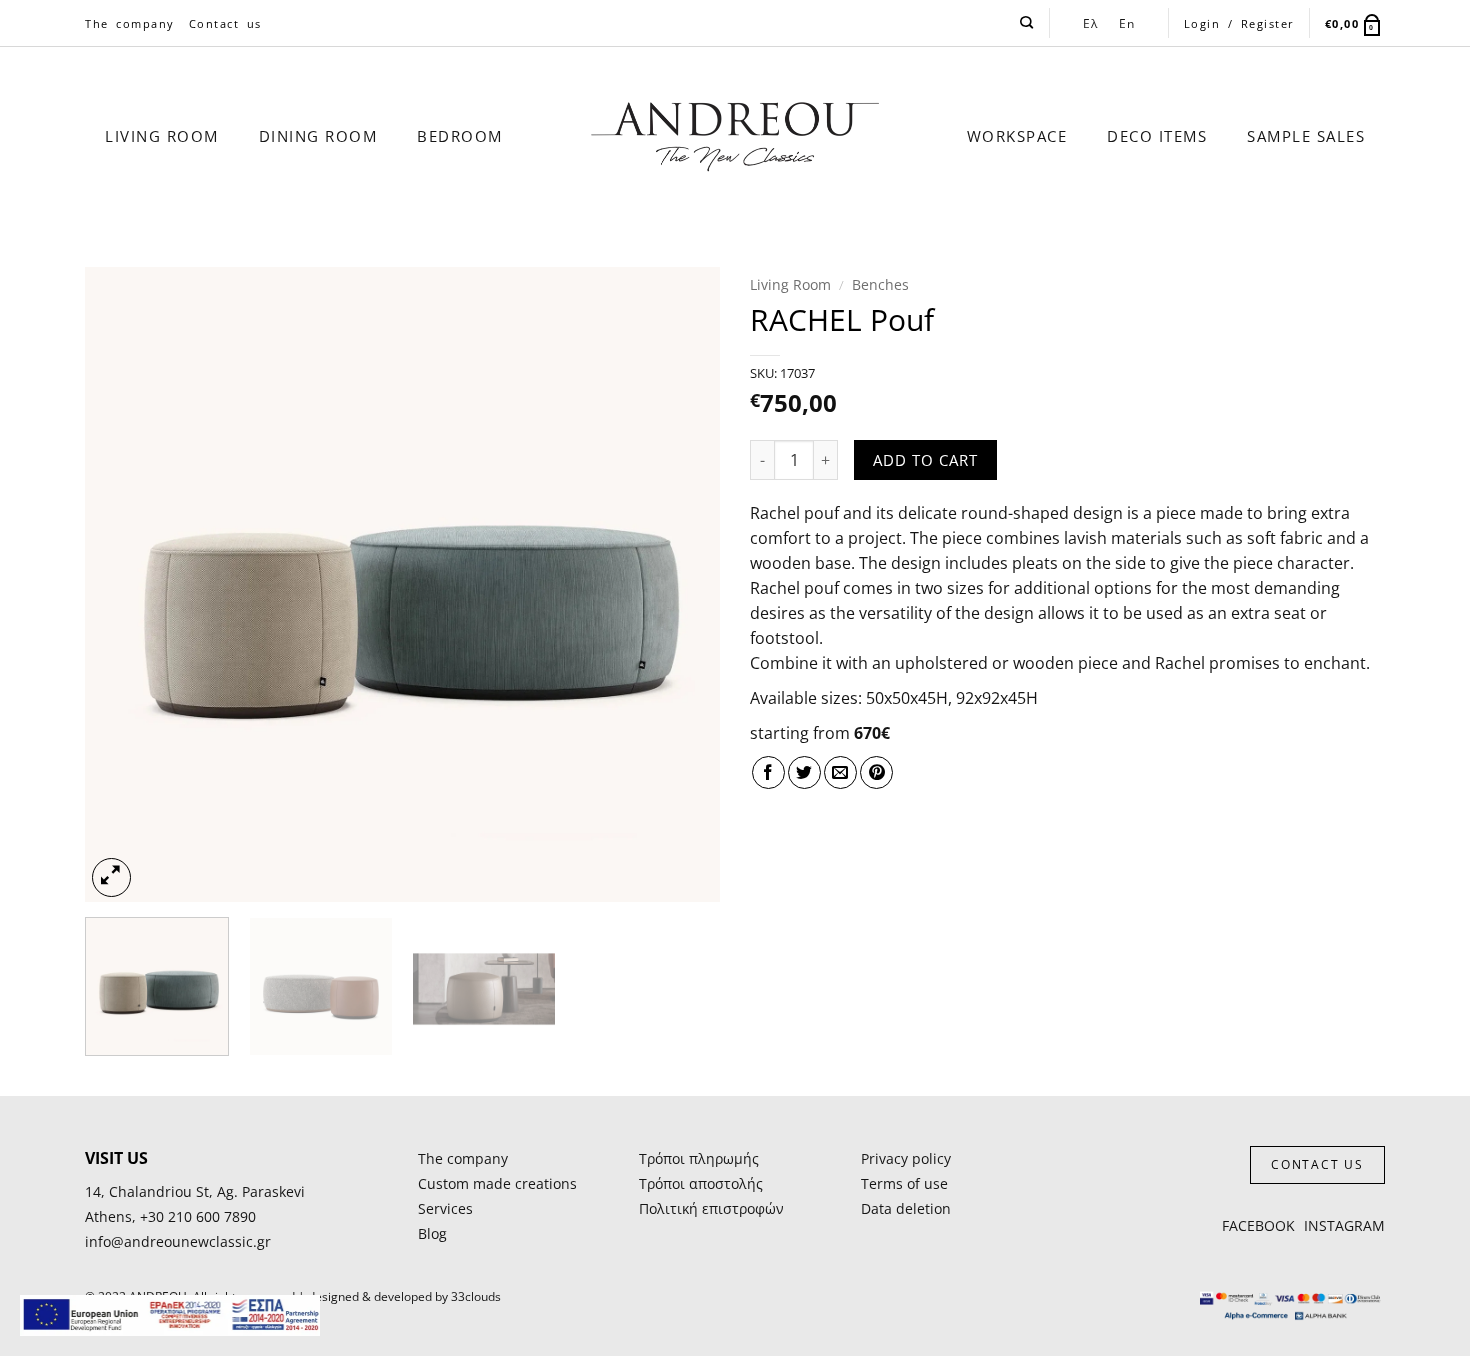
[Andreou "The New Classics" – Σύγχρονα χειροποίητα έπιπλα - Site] (735, 137)
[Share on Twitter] (804, 772)
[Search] (1027, 23)
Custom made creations (497, 1183)
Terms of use (904, 1183)
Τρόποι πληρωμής (699, 1158)
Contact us (225, 23)
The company (130, 23)
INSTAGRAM (1344, 1225)
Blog (432, 1233)
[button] (1355, 23)
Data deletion (906, 1208)
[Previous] (123, 584)
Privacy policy (906, 1158)
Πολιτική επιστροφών (711, 1208)
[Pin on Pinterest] (876, 772)
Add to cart (925, 460)
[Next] (682, 584)
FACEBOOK (1258, 1225)
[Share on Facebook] (768, 772)
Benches (880, 284)
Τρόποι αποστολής (701, 1183)
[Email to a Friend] (840, 772)
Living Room (790, 284)
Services (445, 1208)
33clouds (476, 1296)
